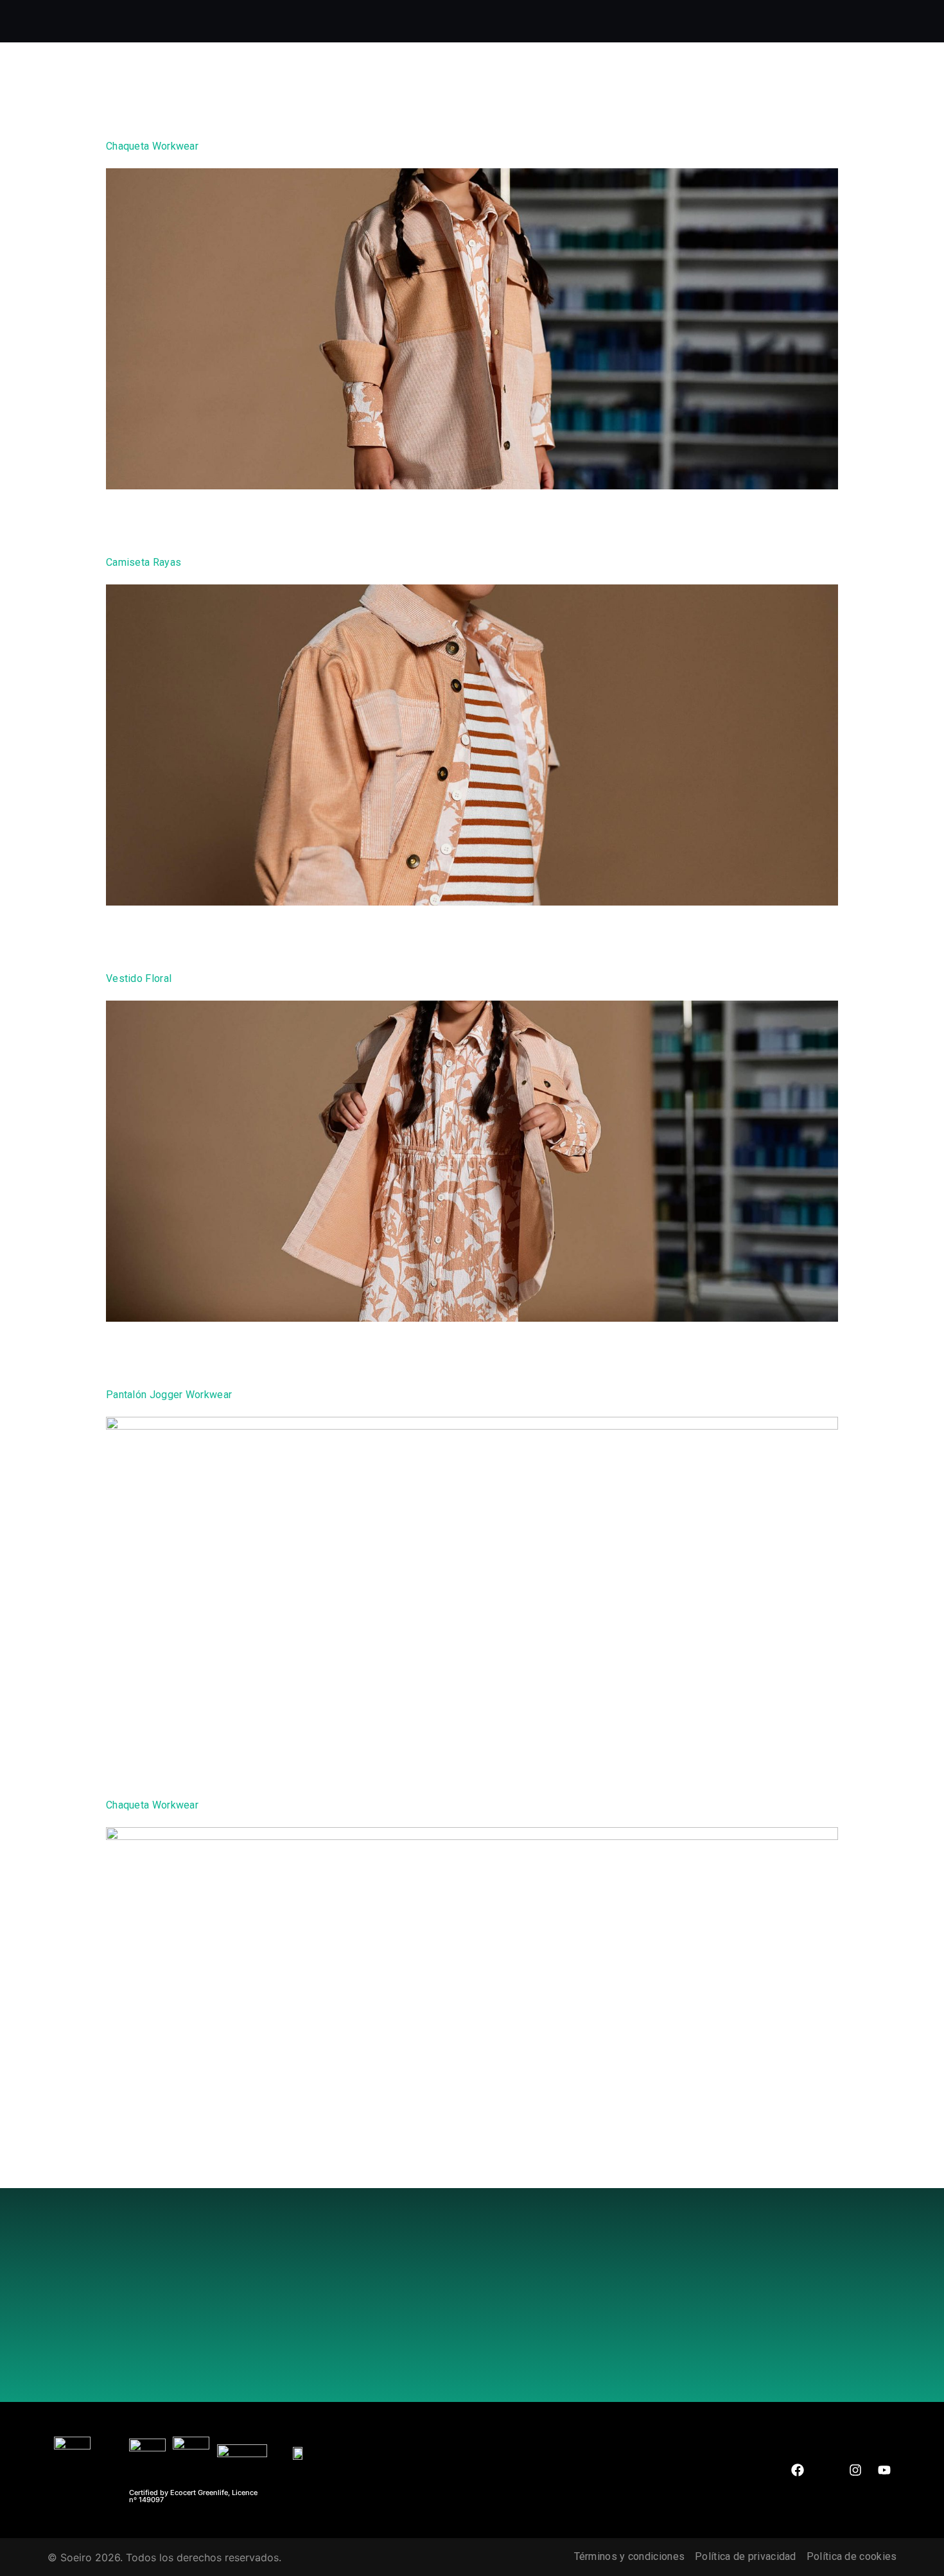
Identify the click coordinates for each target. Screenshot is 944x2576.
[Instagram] (855, 2470)
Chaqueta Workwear (152, 146)
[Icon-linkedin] (826, 2470)
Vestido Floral (139, 978)
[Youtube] (884, 2470)
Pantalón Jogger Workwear (169, 1395)
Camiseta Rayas (144, 562)
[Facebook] (798, 2470)
